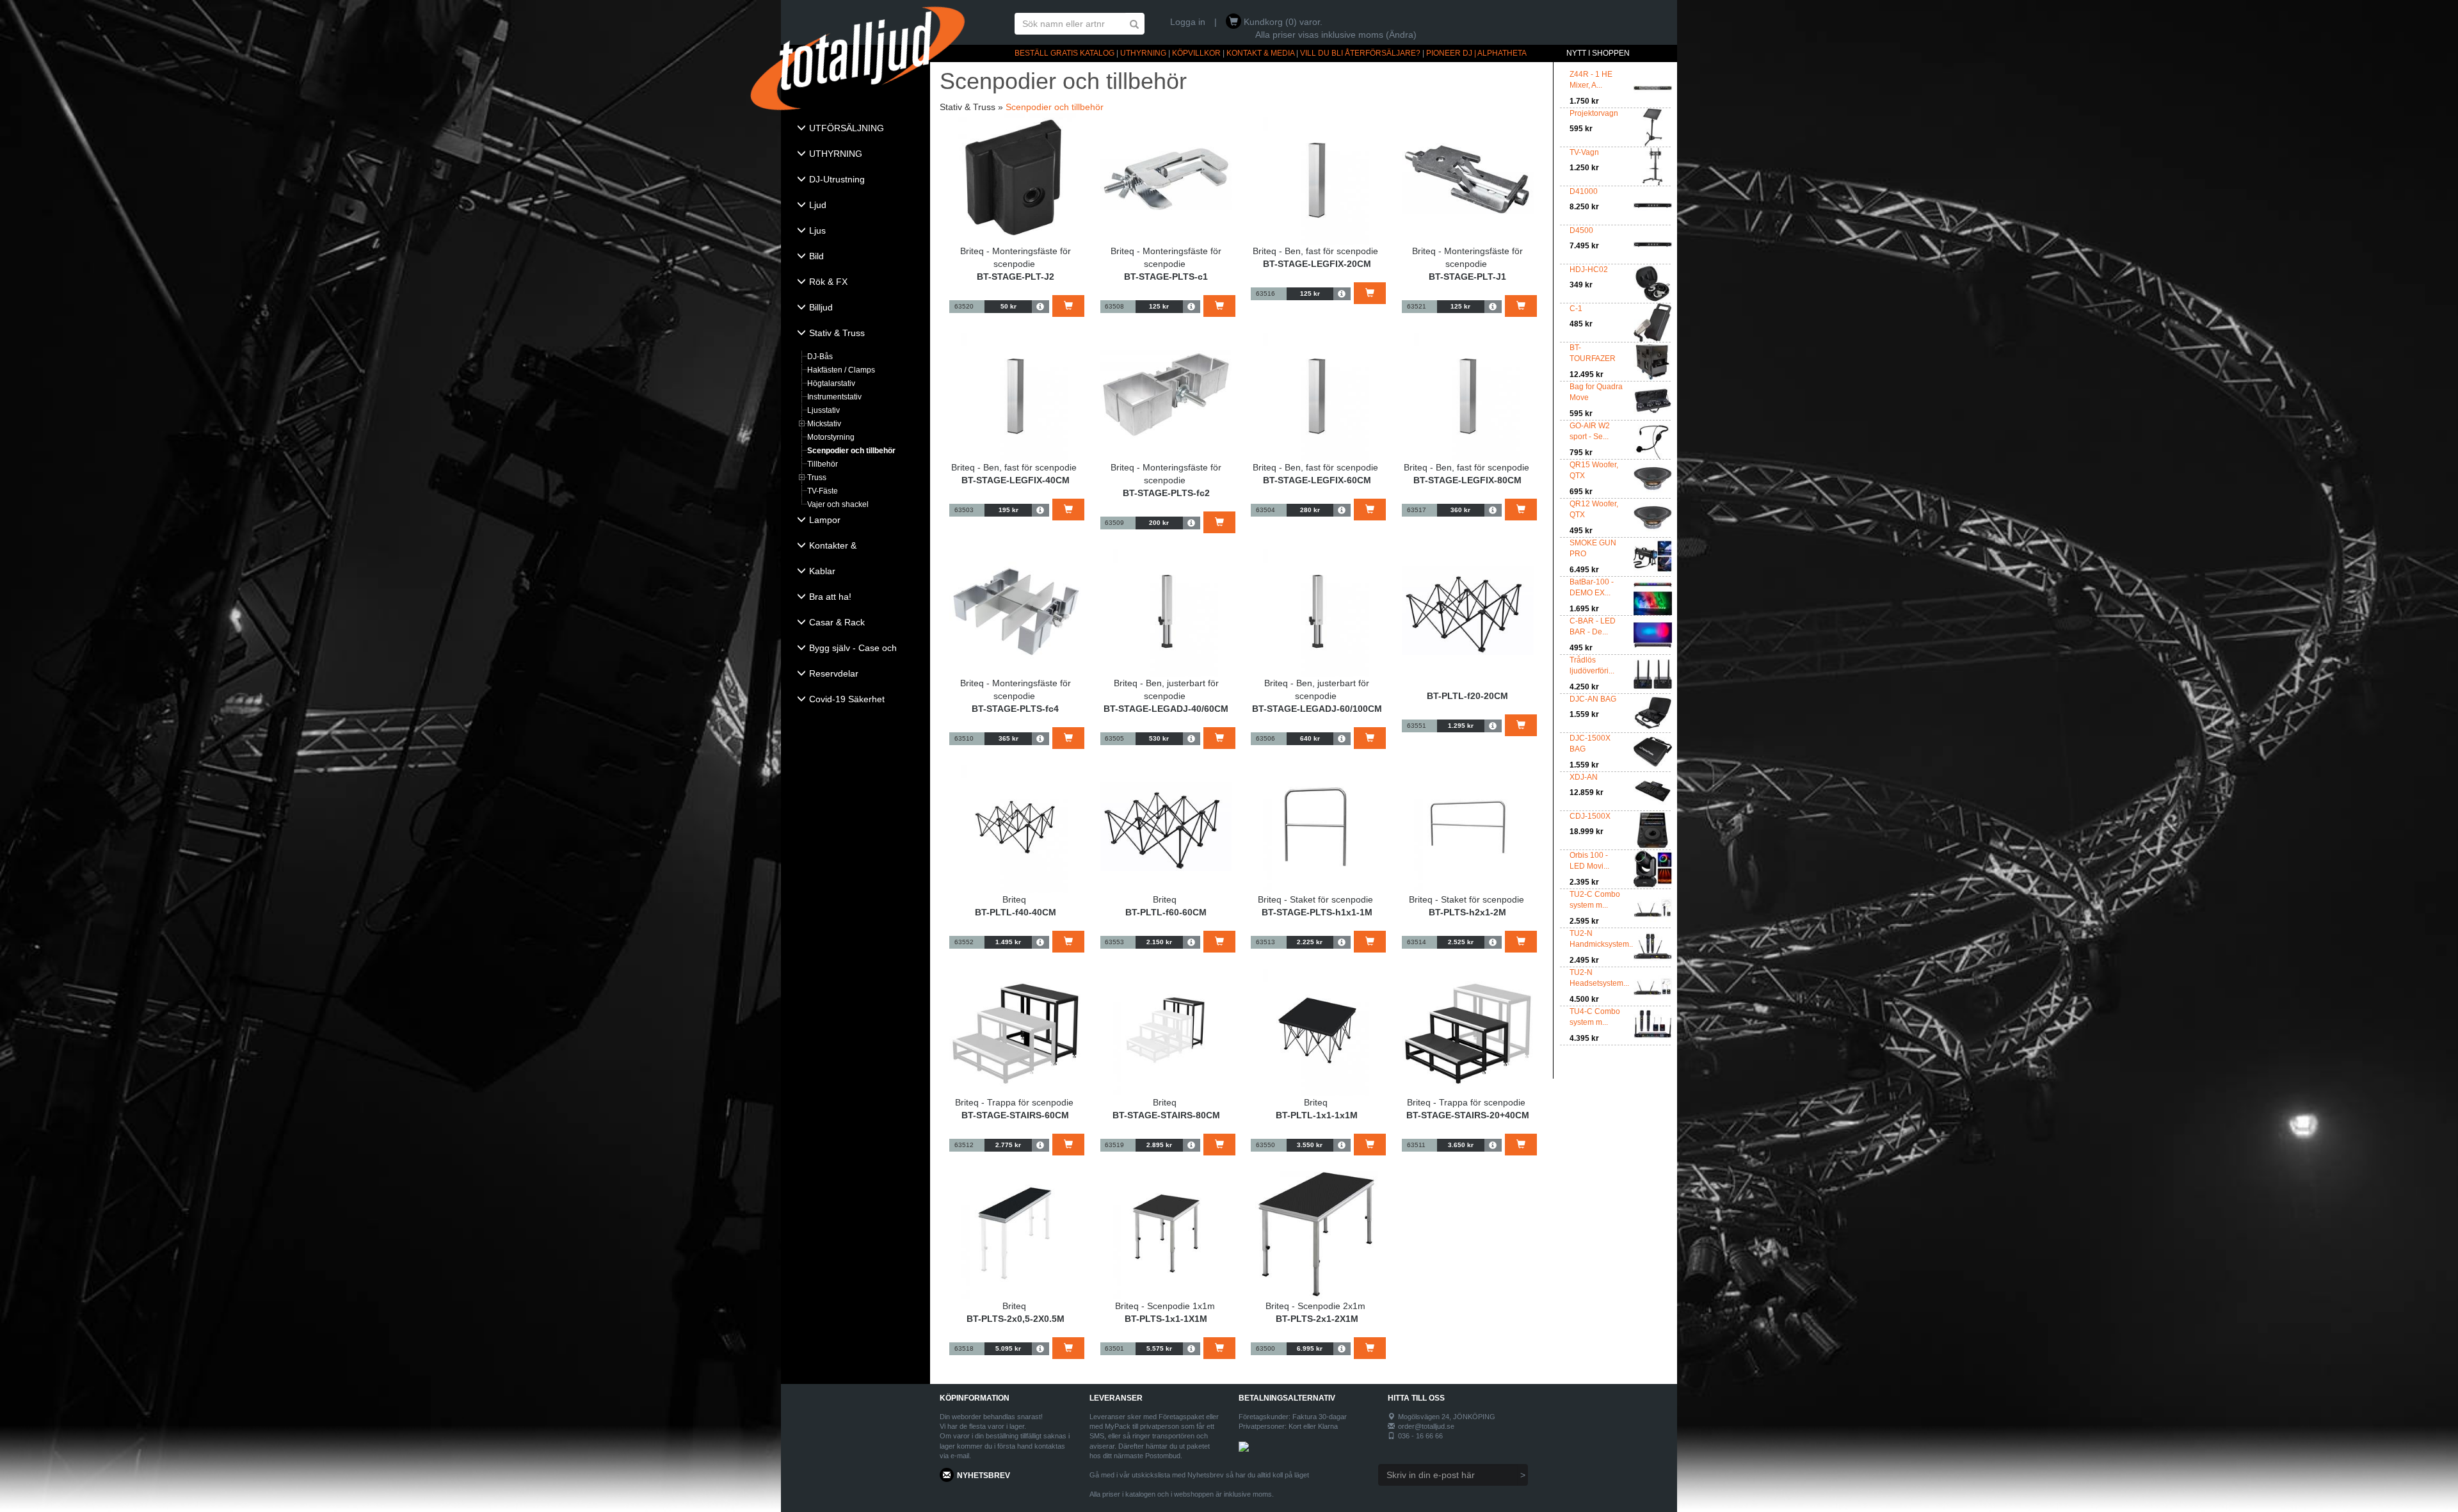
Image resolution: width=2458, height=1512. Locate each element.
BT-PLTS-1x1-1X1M (1166, 1319)
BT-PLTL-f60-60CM (1166, 912)
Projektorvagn (1594, 113)
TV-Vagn (1584, 152)
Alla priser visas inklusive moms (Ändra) (1336, 35)
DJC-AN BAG (1593, 699)
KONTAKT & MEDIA (1260, 53)
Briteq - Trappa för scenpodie (1014, 1102)
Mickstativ (824, 424)
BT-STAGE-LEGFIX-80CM (1467, 480)
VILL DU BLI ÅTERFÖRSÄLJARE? (1360, 53)
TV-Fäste (823, 491)
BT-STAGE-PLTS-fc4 (1015, 709)
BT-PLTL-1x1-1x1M (1317, 1115)
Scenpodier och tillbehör (851, 451)
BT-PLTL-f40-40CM (1016, 912)
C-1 (1576, 309)
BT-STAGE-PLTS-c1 (1166, 277)
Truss (817, 478)
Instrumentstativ (834, 397)
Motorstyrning (831, 437)
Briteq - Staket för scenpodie (1315, 899)
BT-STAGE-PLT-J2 (1016, 277)
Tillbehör (823, 464)
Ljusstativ (823, 410)
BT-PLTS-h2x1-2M (1467, 912)
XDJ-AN (1584, 777)
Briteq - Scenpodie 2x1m (1315, 1306)
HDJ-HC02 (1589, 269)
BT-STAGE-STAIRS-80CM (1166, 1115)
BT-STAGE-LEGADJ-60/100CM (1317, 709)
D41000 (1584, 191)
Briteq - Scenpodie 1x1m (1165, 1306)
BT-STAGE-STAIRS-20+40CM (1468, 1115)
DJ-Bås (820, 357)
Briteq (1014, 899)
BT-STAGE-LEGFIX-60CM (1317, 480)
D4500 (1581, 230)
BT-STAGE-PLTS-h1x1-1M (1317, 912)
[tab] (855, 129)
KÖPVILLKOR (1196, 53)
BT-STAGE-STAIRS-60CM (1015, 1115)
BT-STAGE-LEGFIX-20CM (1317, 264)
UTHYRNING (1143, 53)
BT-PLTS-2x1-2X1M (1317, 1319)
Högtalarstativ (831, 383)
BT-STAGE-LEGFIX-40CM (1016, 480)
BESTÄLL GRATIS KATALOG (1064, 53)
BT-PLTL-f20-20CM (1467, 696)
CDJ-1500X (1590, 816)
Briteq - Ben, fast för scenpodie (1315, 251)
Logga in (1188, 22)
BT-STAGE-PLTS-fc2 (1166, 493)
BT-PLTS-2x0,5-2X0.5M (1016, 1319)
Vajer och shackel (838, 504)
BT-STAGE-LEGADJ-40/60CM (1166, 709)
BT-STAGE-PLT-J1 (1467, 277)
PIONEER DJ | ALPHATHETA (1476, 53)
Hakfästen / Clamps (841, 370)
